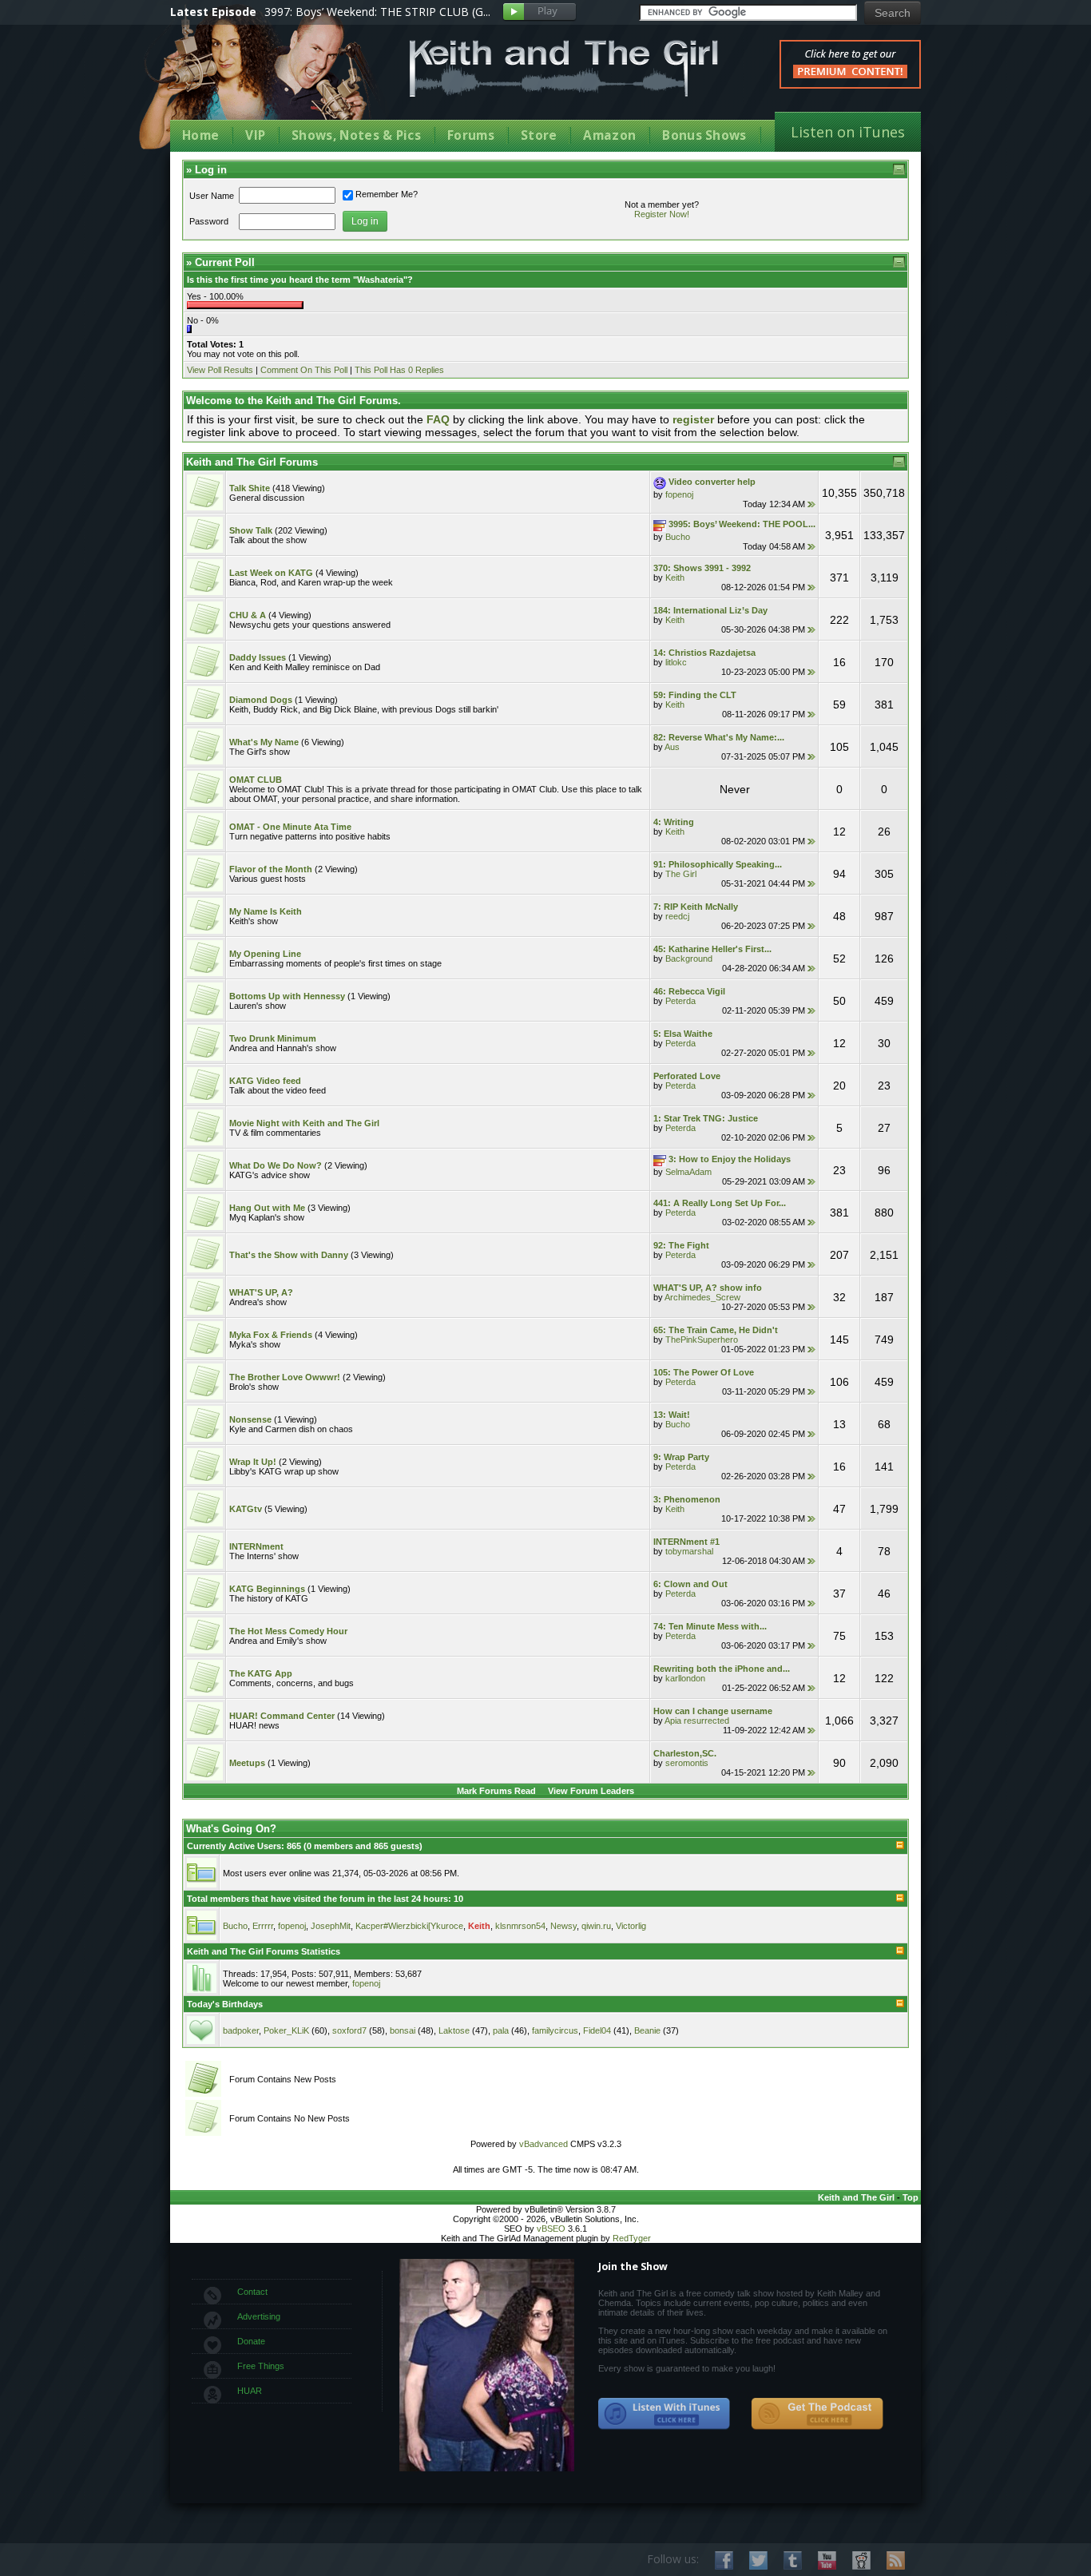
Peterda (680, 1001)
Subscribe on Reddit (861, 2560)
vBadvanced (544, 2144)
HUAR (250, 2391)
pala (501, 2030)
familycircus (555, 2030)
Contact (252, 2292)
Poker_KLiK (286, 2030)
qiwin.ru (596, 1926)
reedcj (677, 916)
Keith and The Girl (856, 2197)
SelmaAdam (688, 1172)
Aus (672, 747)
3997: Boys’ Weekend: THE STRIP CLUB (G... (377, 12)
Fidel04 (597, 2030)
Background (689, 959)
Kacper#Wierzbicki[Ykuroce (409, 1926)
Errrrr (263, 1926)
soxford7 (349, 2030)
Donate (251, 2341)
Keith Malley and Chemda (264, 81)
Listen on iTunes (848, 132)
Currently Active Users (234, 1846)
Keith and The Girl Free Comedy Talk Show (564, 68)
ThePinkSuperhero (702, 1340)
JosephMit (331, 1926)
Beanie (647, 2030)
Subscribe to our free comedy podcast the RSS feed (817, 2414)
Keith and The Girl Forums (252, 462)
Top (910, 2197)
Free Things (261, 2366)
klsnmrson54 (520, 1926)
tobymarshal (689, 1551)
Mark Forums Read (496, 1791)
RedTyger (632, 2238)
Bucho (678, 537)
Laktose (454, 2030)
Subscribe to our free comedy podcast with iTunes (665, 2414)
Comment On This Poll (304, 370)
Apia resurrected (697, 1721)
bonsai (403, 2030)
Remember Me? (387, 194)
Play (540, 12)
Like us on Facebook (724, 2560)
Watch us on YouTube (827, 2560)
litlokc (676, 662)
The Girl (681, 874)
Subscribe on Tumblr (793, 2560)
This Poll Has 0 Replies (399, 370)
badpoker (241, 2030)
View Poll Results (220, 370)
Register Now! (662, 214)
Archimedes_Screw (702, 1297)
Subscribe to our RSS (896, 2560)
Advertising (259, 2316)
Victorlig (631, 1926)
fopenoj (679, 494)
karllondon (685, 1678)
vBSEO (551, 2229)
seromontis (687, 1763)
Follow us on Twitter (758, 2560)
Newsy (563, 1926)
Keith (675, 578)
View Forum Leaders (591, 1791)
